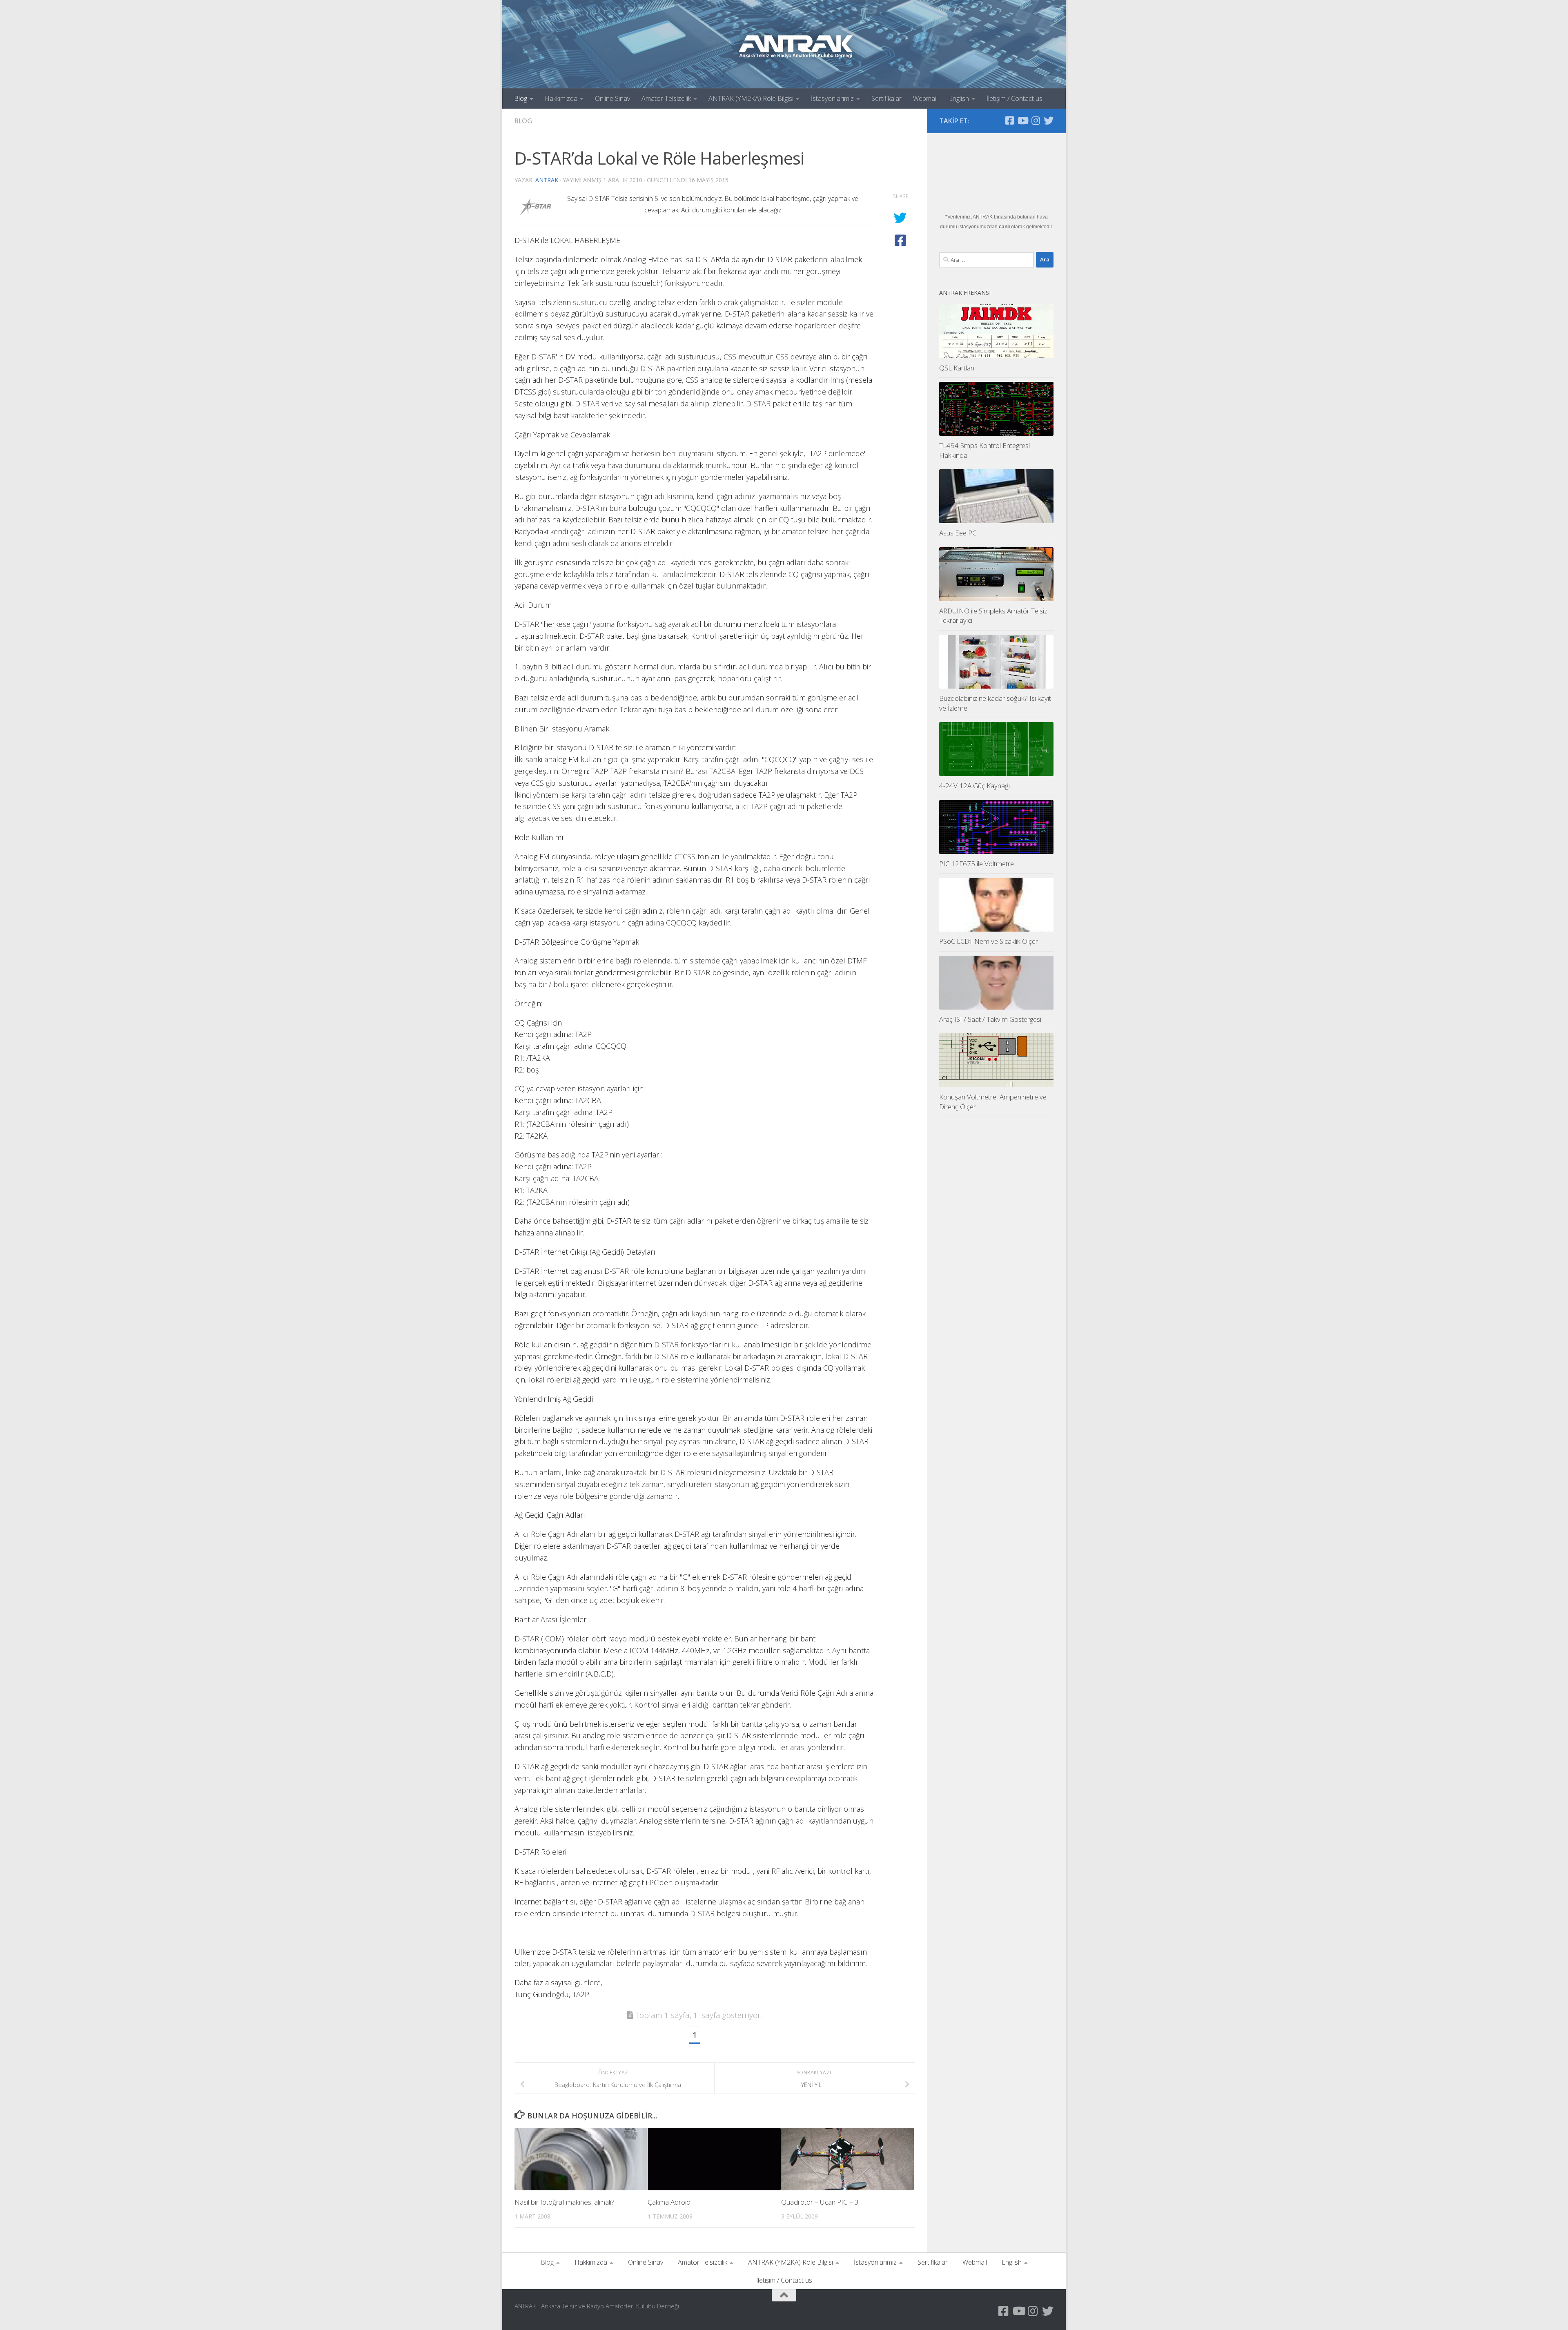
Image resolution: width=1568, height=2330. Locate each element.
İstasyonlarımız (832, 98)
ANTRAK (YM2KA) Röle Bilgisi (751, 98)
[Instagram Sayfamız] (1036, 120)
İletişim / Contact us (1015, 98)
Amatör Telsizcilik (666, 98)
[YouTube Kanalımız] (1022, 120)
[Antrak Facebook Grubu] (1009, 120)
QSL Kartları (957, 368)
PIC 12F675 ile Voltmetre (977, 864)
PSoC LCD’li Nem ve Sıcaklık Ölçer (989, 941)
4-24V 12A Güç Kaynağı (974, 786)
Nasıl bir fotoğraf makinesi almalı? (565, 2202)
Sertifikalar (886, 98)
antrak (547, 180)
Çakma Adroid (669, 2202)
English (959, 98)
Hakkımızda (561, 98)
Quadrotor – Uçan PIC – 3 (820, 2202)
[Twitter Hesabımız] (1049, 120)
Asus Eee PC (958, 533)
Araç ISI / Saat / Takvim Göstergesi (990, 1019)
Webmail (925, 98)
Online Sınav (612, 98)
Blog (521, 98)
